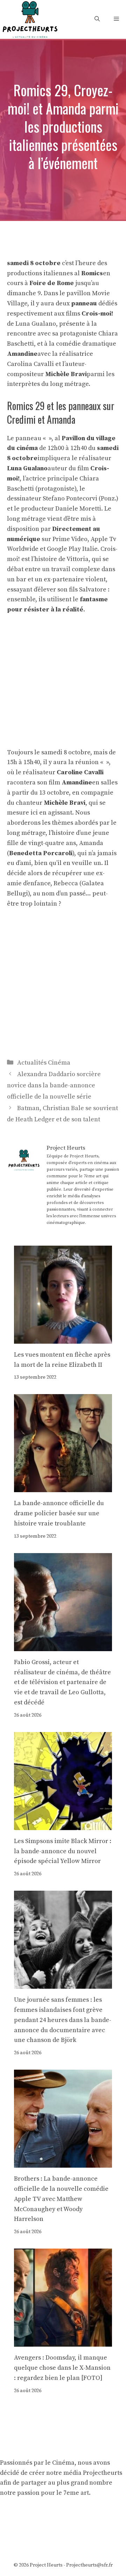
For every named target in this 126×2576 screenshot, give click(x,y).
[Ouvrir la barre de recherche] (97, 19)
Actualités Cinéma (44, 1063)
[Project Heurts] (30, 19)
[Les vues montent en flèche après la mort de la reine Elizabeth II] (63, 1338)
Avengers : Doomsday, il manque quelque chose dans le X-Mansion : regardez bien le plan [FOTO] (62, 2368)
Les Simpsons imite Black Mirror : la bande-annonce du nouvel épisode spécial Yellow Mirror (63, 1851)
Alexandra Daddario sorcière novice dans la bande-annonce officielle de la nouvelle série (54, 1086)
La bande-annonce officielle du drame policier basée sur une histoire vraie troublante (59, 1513)
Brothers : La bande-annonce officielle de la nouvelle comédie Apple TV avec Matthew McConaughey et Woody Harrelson (61, 2199)
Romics (92, 273)
